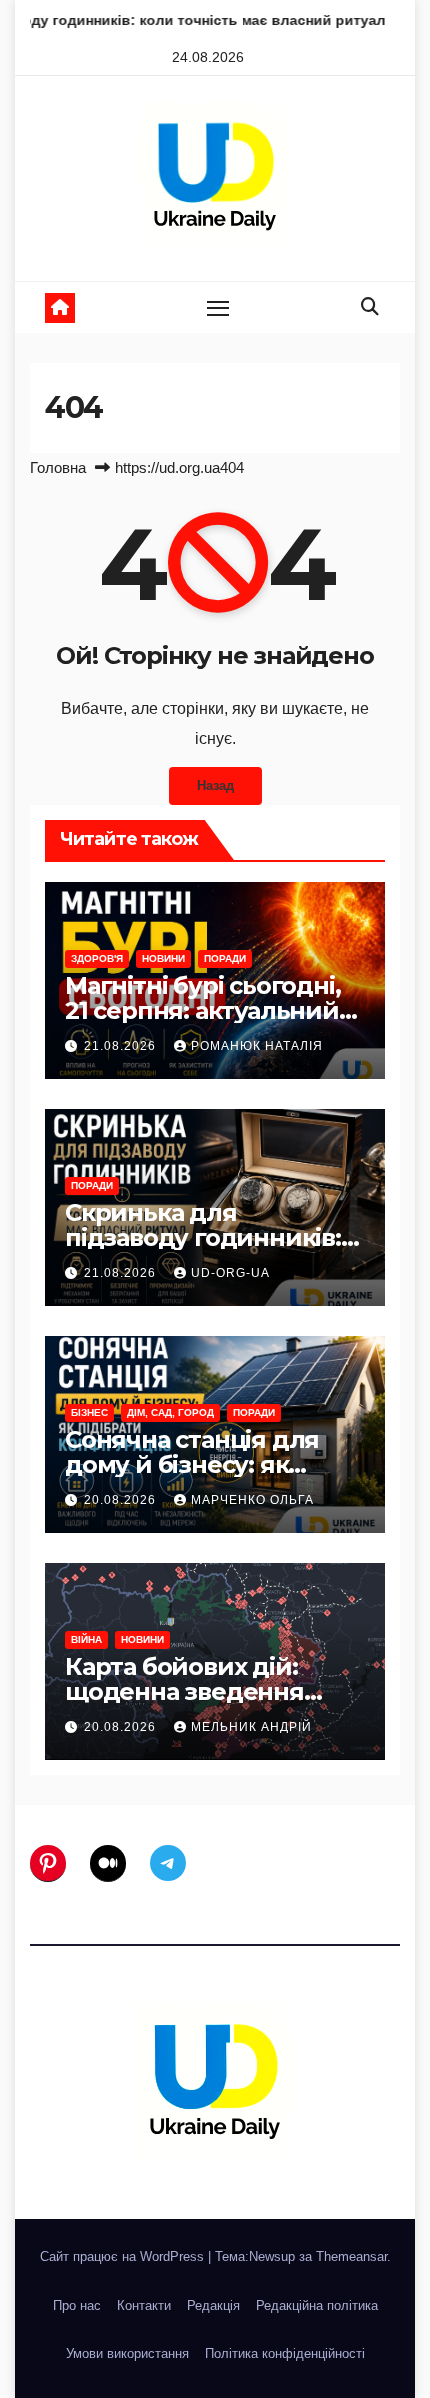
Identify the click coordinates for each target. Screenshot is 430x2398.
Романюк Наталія (257, 1046)
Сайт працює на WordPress (124, 2256)
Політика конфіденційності (285, 2353)
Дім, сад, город (170, 1412)
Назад (215, 785)
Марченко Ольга (252, 1500)
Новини (163, 958)
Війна (86, 1639)
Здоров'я (97, 958)
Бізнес (89, 1412)
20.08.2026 (122, 1500)
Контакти (144, 2305)
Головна (58, 467)
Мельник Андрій (251, 1727)
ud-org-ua (230, 1273)
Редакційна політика (317, 2305)
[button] (370, 307)
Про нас (77, 2305)
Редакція (213, 2305)
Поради (225, 958)
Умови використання (127, 2353)
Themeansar (351, 2256)
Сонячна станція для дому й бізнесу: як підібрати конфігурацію (210, 1464)
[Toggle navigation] (218, 308)
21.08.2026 (122, 1046)
